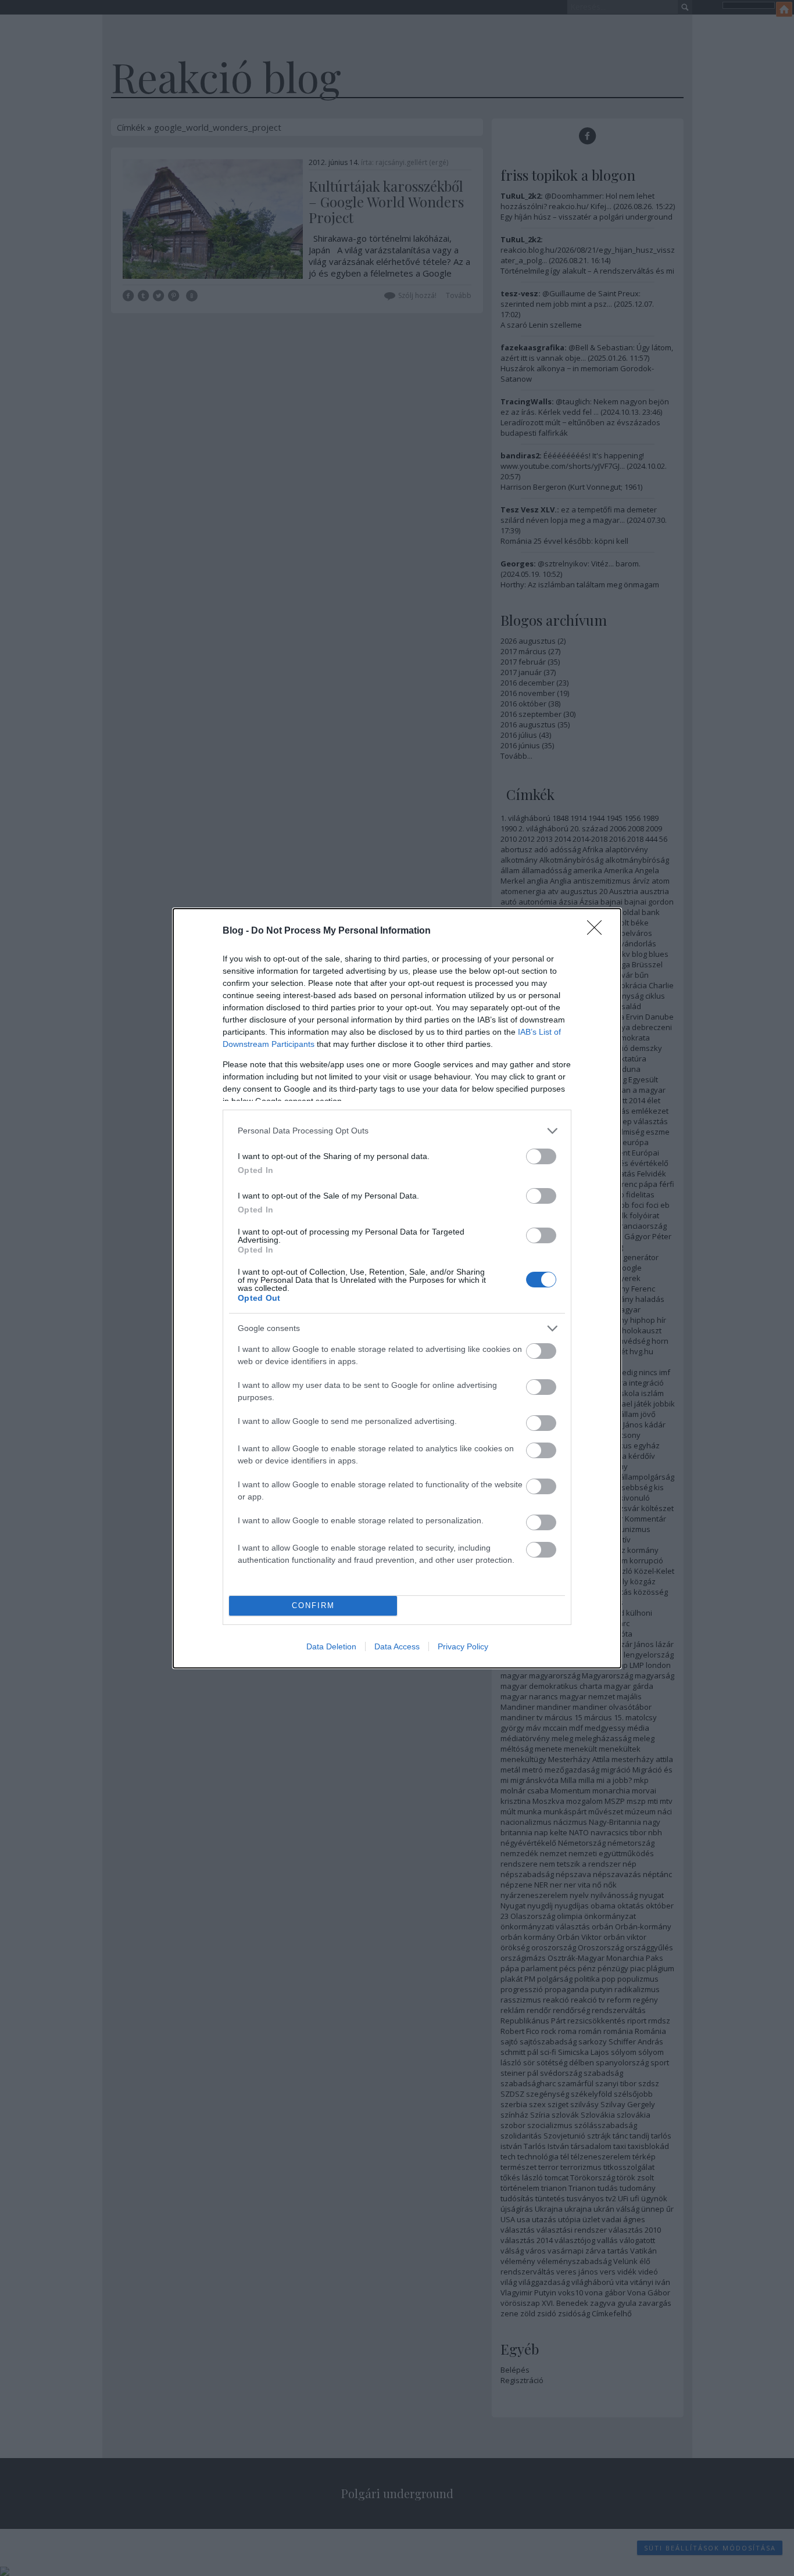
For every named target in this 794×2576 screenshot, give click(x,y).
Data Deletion (331, 1646)
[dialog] (397, 1288)
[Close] (598, 931)
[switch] (541, 1156)
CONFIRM (313, 1605)
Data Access (397, 1646)
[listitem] (397, 1131)
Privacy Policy (463, 1646)
